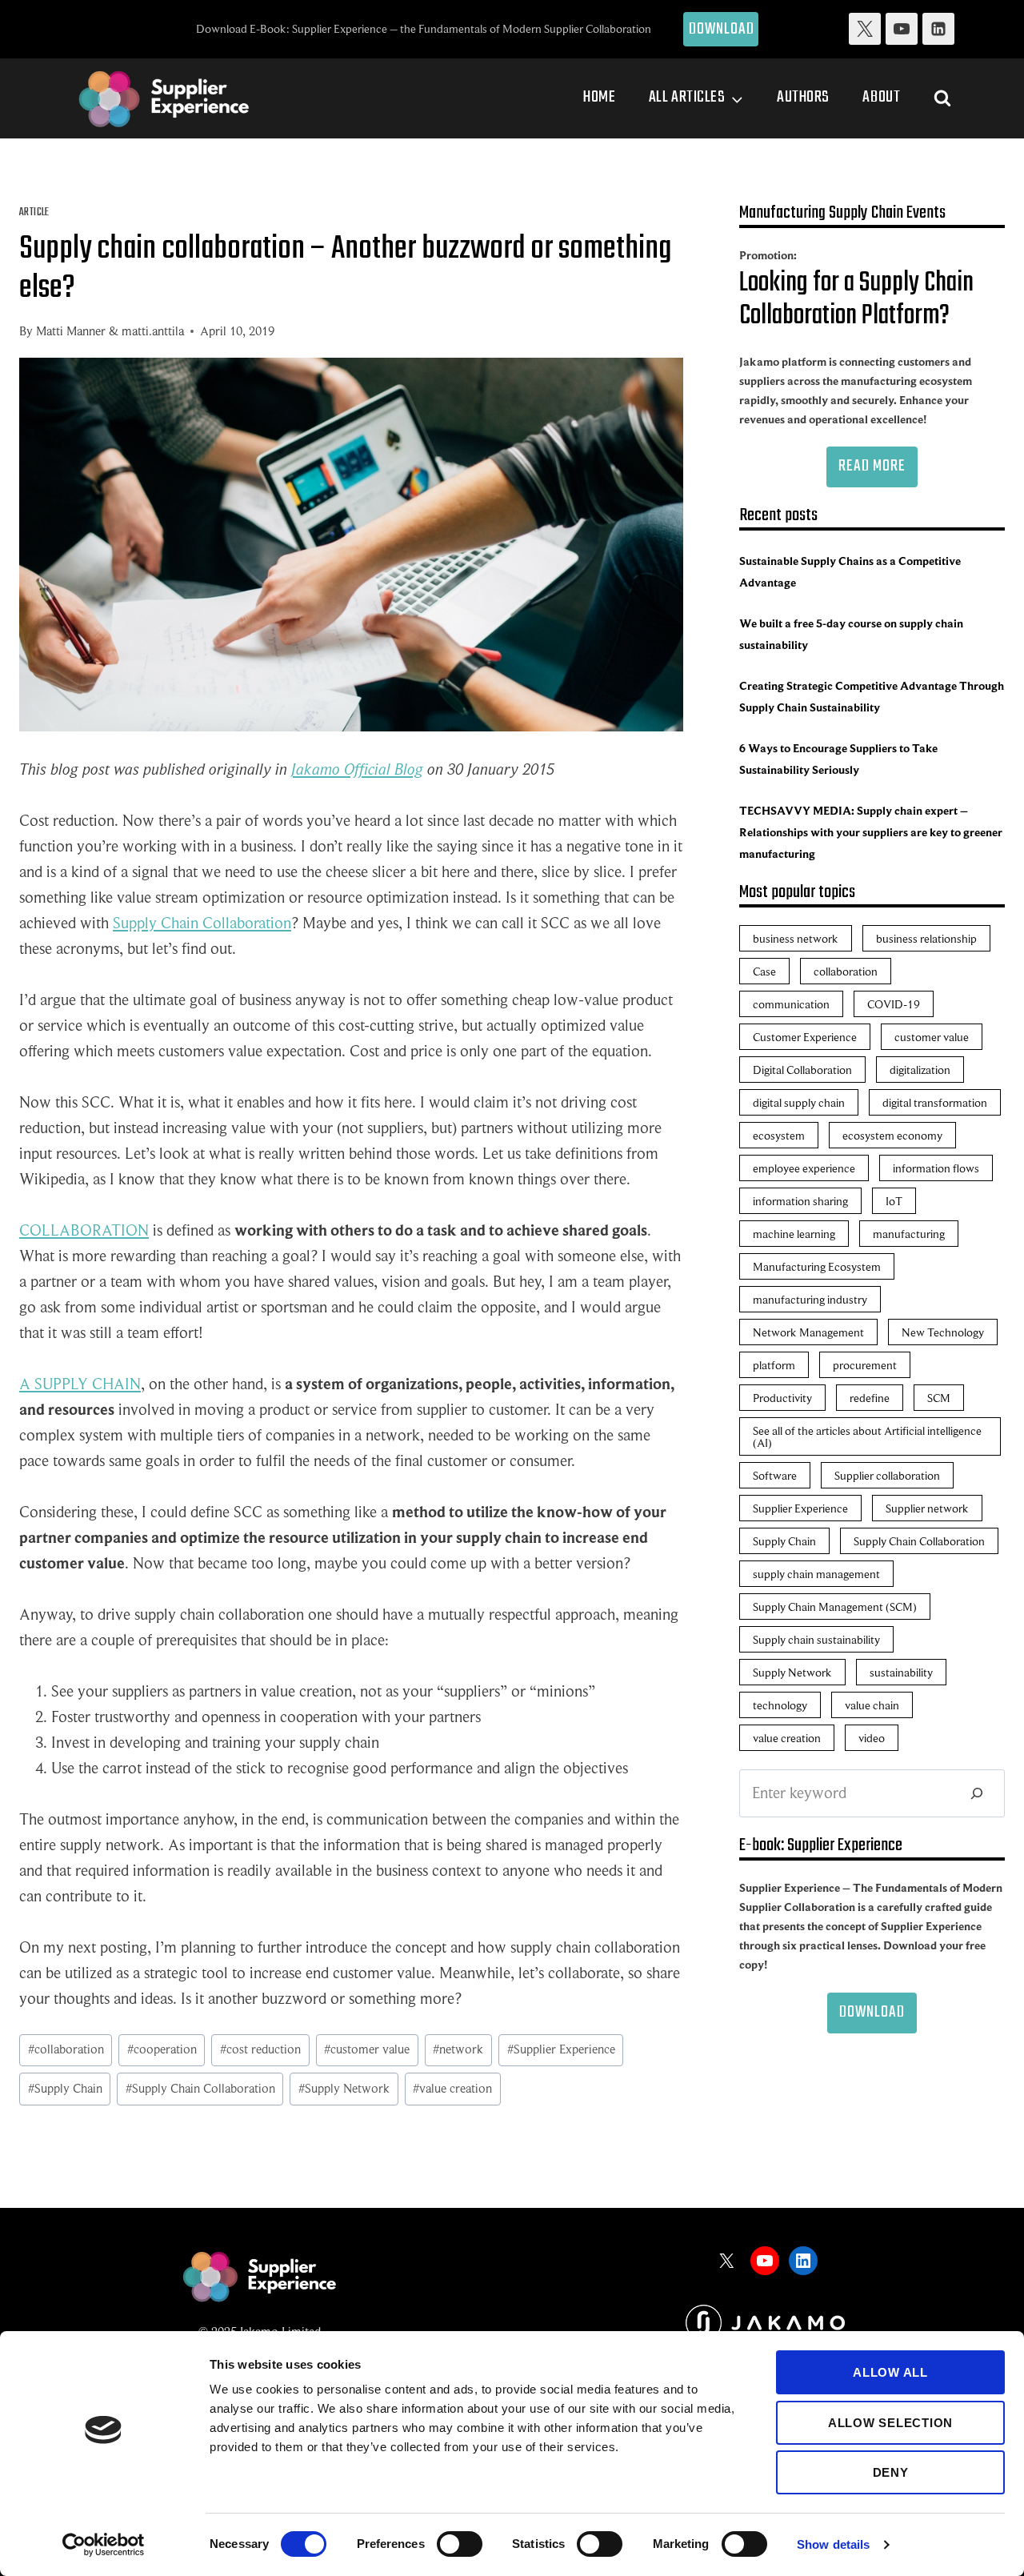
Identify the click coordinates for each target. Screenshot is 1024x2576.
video (872, 1738)
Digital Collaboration (802, 1070)
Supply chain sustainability (816, 1639)
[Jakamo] (765, 2323)
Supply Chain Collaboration (202, 923)
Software (775, 1475)
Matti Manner (71, 331)
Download (722, 29)
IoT (894, 1201)
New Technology (943, 1332)
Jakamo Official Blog (357, 769)
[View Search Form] (942, 98)
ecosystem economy (892, 1135)
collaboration (66, 2049)
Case (764, 971)
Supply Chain (65, 2089)
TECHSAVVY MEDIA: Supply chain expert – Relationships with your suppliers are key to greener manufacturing (871, 832)
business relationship (926, 938)
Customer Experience (805, 1037)
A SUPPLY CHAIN (80, 1384)
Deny (891, 2472)
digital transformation (935, 1102)
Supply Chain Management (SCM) (835, 1606)
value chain (872, 1705)
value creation (452, 2089)
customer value (367, 2049)
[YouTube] (902, 29)
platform (774, 1365)
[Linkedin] (938, 29)
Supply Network (344, 2089)
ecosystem (779, 1135)
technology (780, 1705)
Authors (803, 97)
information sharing (800, 1201)
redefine (870, 1398)
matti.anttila (153, 331)
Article (34, 212)
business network (796, 938)
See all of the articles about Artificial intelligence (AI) (867, 1436)
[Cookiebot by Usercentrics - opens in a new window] (104, 2545)
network (458, 2049)
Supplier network (927, 1508)
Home (599, 97)
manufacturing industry (810, 1299)
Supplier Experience (561, 2049)
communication (791, 1004)
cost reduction (260, 2049)
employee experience (804, 1168)
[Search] (977, 1793)
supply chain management (816, 1574)
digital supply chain (799, 1102)
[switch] (460, 2544)
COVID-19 (894, 1004)
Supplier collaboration (887, 1475)
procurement (865, 1365)
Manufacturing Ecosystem (817, 1266)
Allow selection (890, 2423)
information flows (936, 1168)
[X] (865, 29)
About (881, 97)
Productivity (782, 1398)
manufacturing (909, 1234)
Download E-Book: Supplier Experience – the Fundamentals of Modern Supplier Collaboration (424, 28)
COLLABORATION (84, 1230)
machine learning (794, 1234)
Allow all (890, 2372)
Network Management (808, 1332)
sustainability (901, 1672)
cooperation (162, 2049)
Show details (833, 2544)
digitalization (920, 1070)
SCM (939, 1398)
